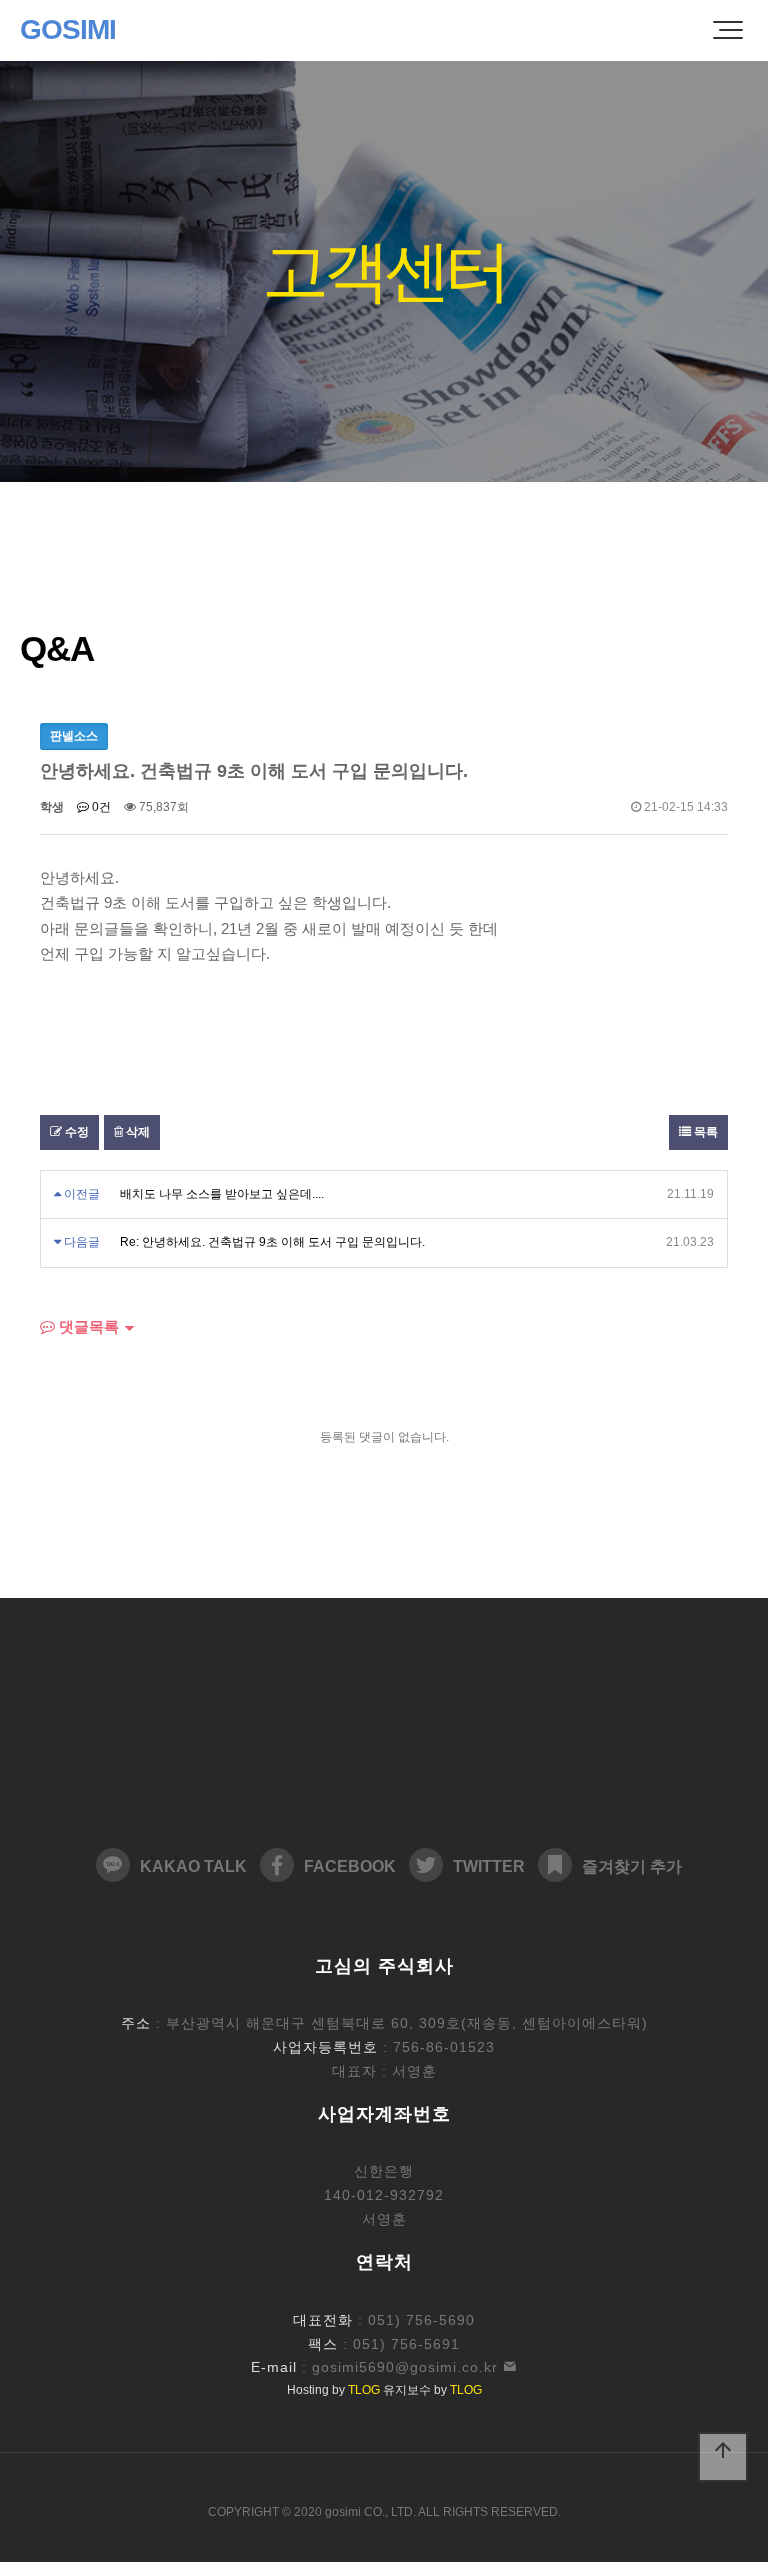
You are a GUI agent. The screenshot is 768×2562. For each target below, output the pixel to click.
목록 (704, 1132)
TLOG (364, 2390)
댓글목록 (87, 1326)
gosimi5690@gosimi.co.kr (407, 2367)
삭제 (136, 1132)
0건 (100, 807)
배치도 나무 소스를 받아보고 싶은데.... (222, 1194)
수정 (75, 1132)
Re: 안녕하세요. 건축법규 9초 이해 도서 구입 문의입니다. (272, 1242)
